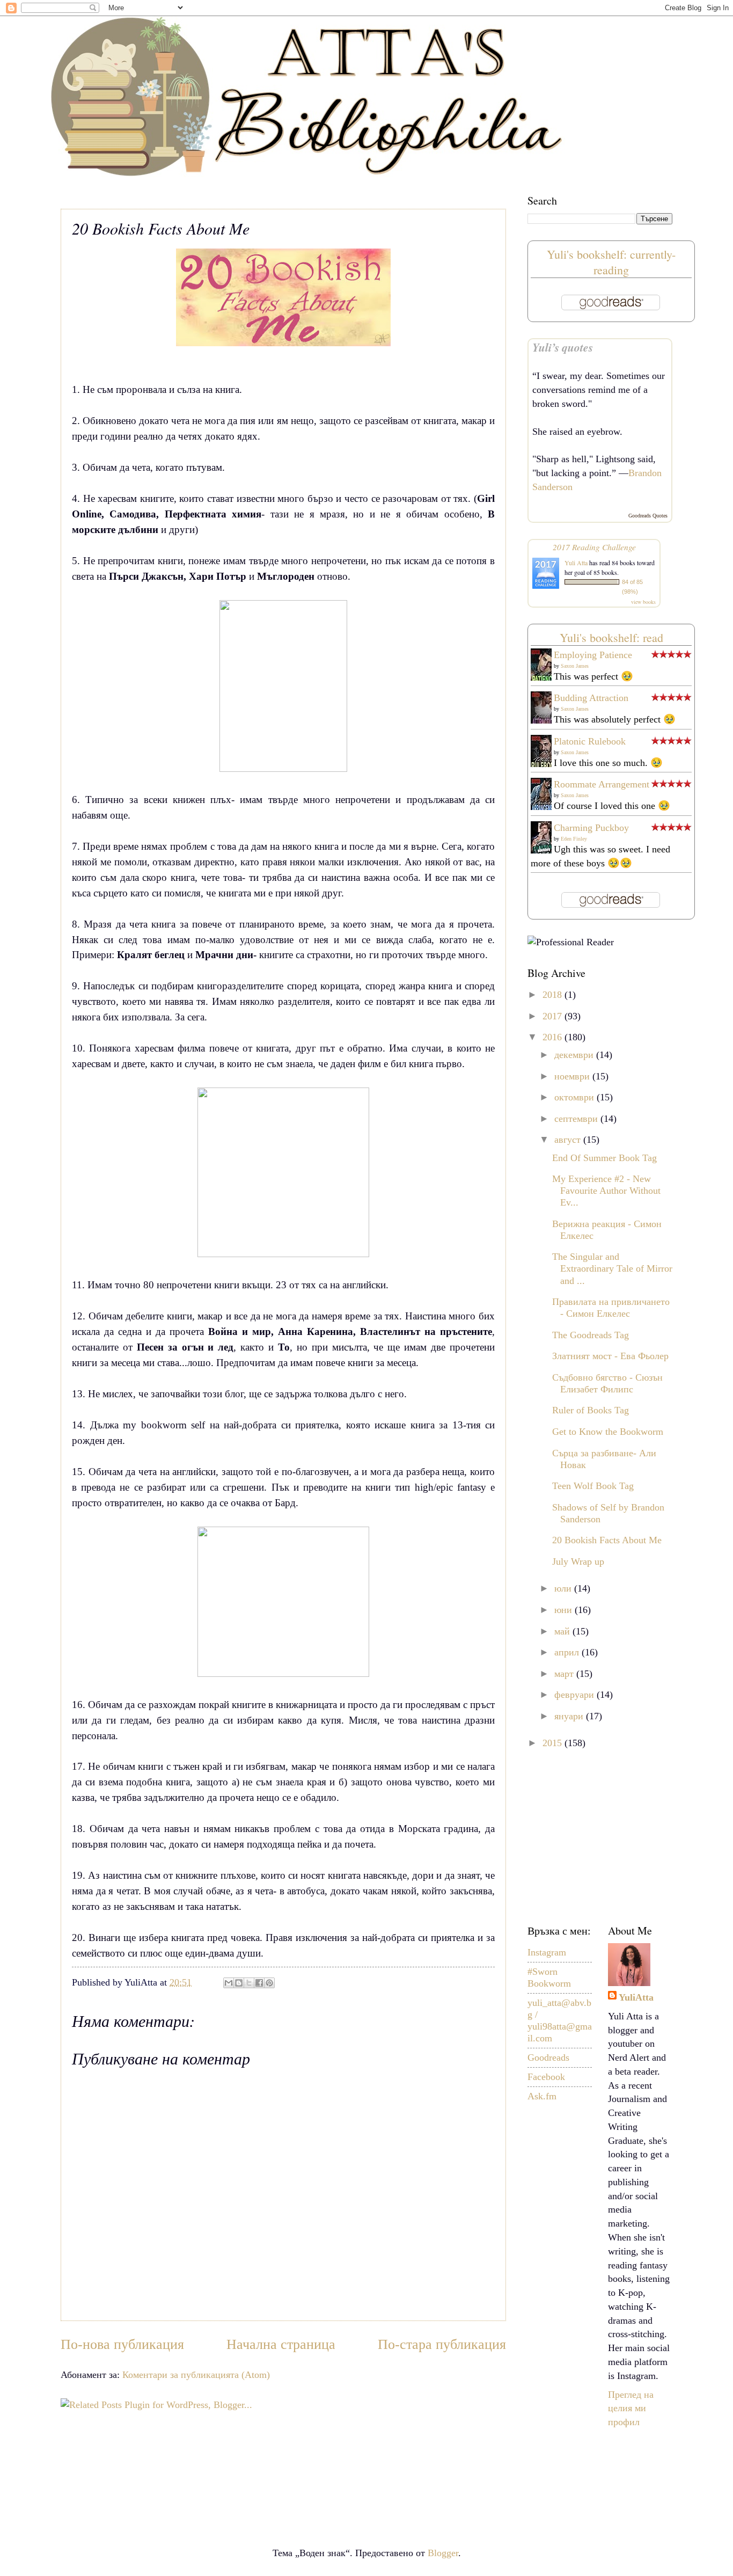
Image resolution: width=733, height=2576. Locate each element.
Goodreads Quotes (648, 516)
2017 (554, 1016)
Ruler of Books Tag (591, 1410)
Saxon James (575, 666)
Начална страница (281, 2344)
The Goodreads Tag (591, 1335)
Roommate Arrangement (602, 784)
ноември (573, 1076)
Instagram (547, 1952)
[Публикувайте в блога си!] (239, 1983)
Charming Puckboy (591, 828)
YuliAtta (636, 1997)
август (569, 1140)
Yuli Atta (576, 563)
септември (577, 1119)
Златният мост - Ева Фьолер (610, 1356)
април (568, 1652)
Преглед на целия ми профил (631, 2409)
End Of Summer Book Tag (604, 1158)
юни (565, 1610)
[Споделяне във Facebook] (259, 1983)
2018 (554, 995)
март (565, 1674)
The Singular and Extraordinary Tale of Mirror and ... (612, 1268)
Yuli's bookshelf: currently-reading (611, 262)
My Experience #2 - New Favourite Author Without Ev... (606, 1191)
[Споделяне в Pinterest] (269, 1983)
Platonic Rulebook (590, 741)
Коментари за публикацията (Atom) (196, 2375)
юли (564, 1588)
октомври (576, 1097)
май (563, 1631)
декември (575, 1055)
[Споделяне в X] (249, 1983)
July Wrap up (578, 1561)
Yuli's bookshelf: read (611, 637)
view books (643, 602)
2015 (554, 1743)
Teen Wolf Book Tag (593, 1486)
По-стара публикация (442, 2344)
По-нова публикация (122, 2344)
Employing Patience (593, 655)
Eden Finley (574, 839)
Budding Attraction (591, 698)
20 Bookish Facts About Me (607, 1540)
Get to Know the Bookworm (608, 1432)
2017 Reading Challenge (594, 547)
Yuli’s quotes (563, 347)
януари (570, 1716)
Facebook (546, 2077)
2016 (554, 1037)
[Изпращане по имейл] (229, 1983)
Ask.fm (542, 2096)
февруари (576, 1695)
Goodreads (548, 2057)
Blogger (443, 2553)
